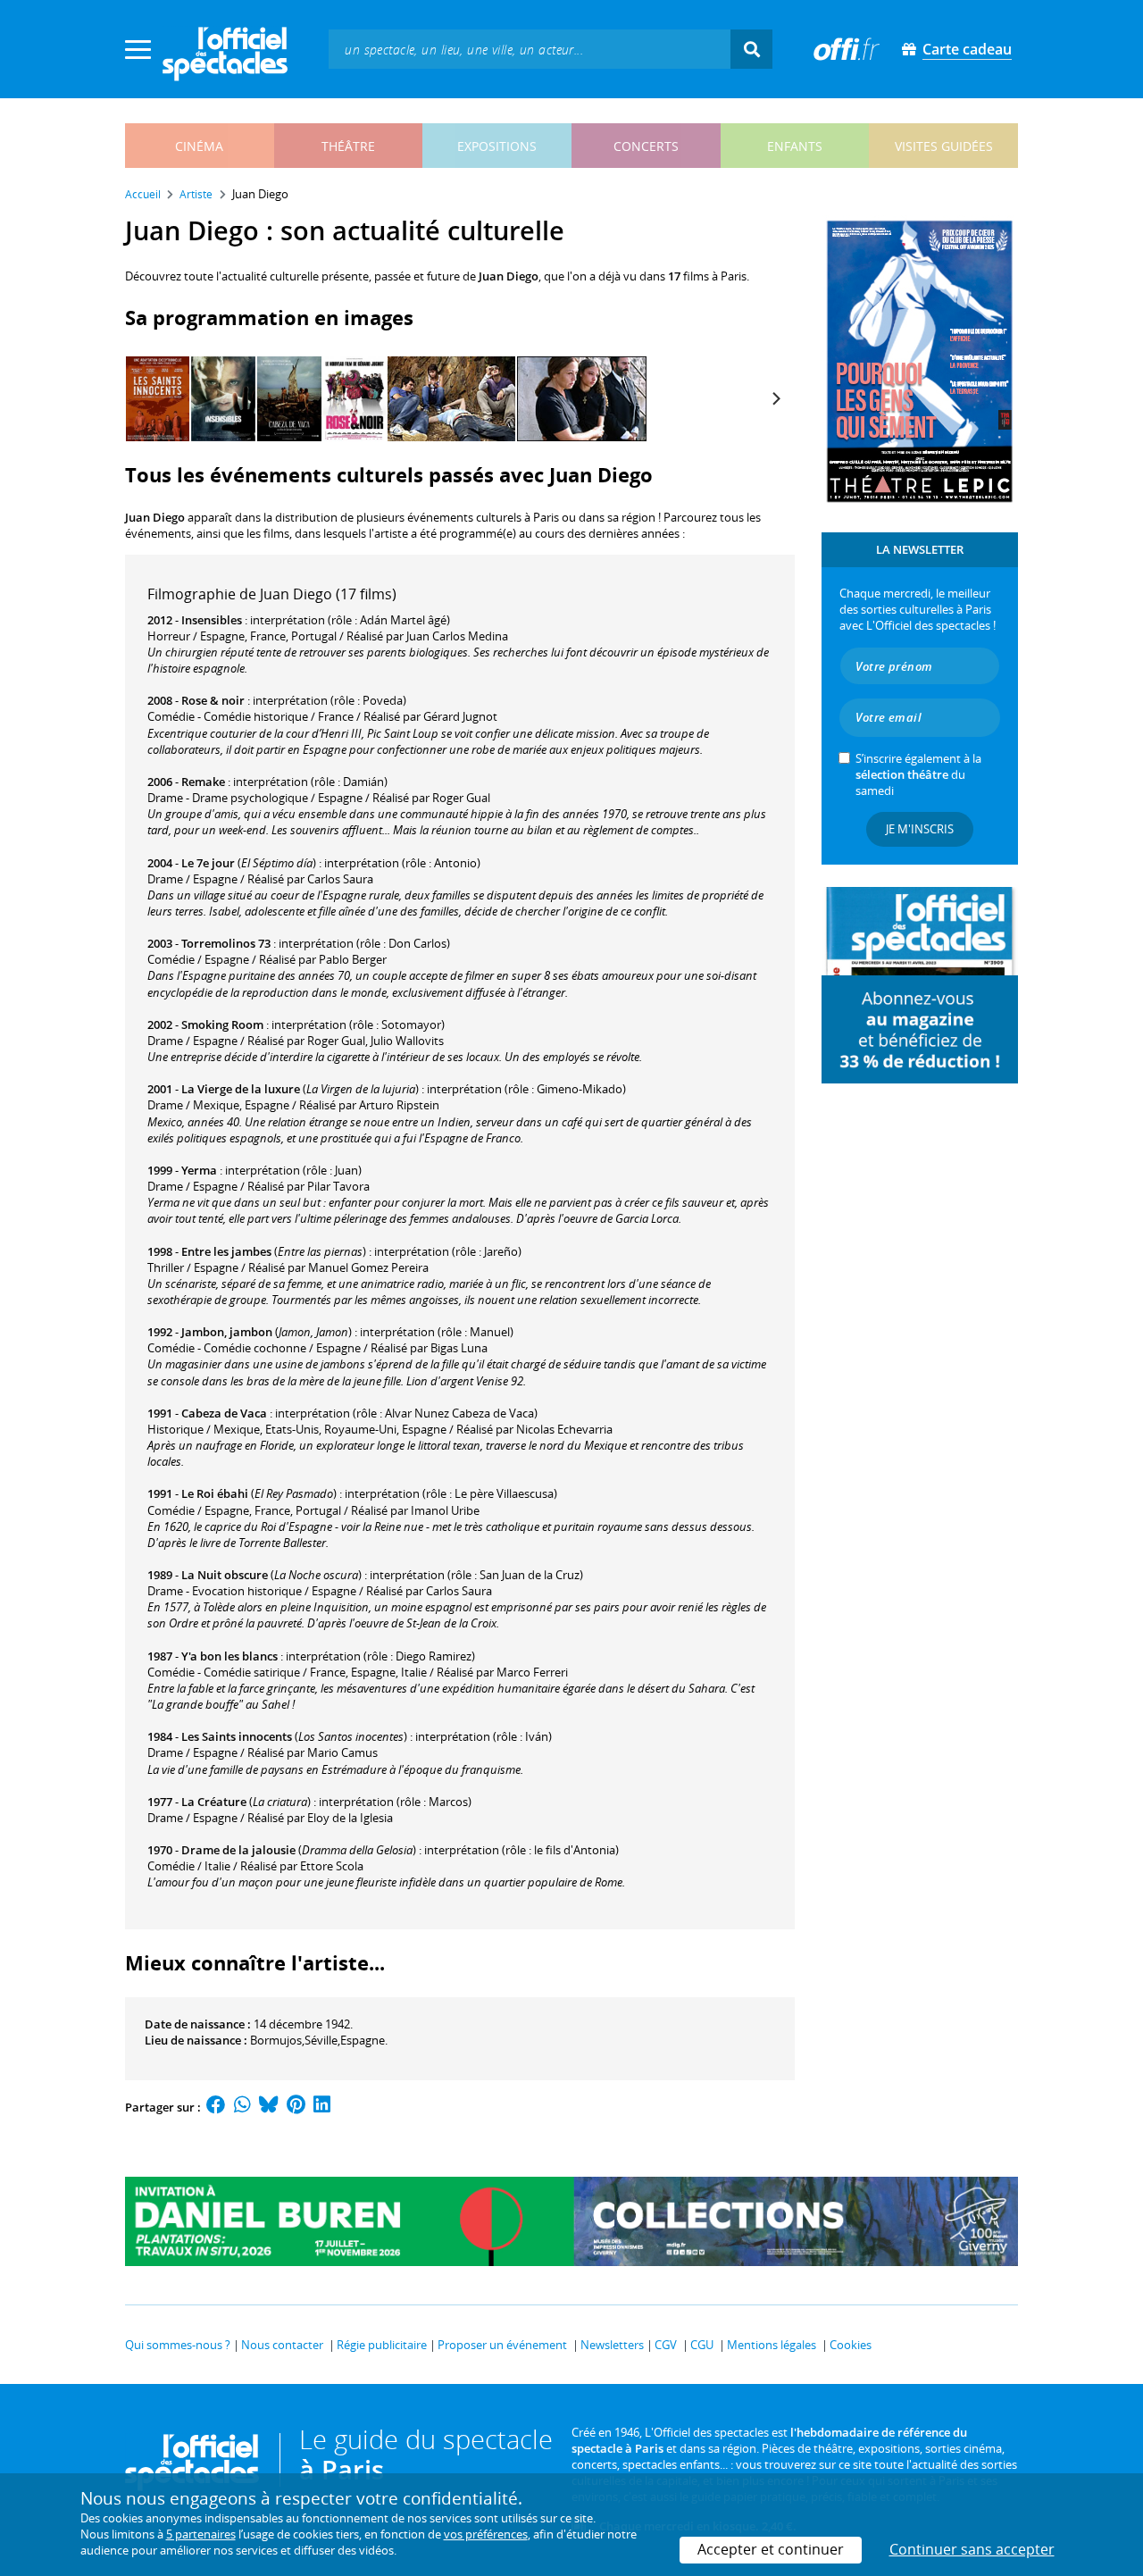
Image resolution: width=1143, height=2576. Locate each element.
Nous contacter (282, 2345)
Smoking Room (222, 1025)
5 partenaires (201, 2534)
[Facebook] (216, 2107)
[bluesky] (269, 2107)
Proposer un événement (502, 2345)
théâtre (348, 146)
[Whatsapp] (242, 2107)
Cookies (851, 2345)
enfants (795, 146)
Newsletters (612, 2345)
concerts (646, 146)
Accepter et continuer (771, 2549)
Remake (203, 782)
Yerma (199, 1170)
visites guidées (944, 146)
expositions (497, 146)
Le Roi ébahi (215, 1493)
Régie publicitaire (382, 2345)
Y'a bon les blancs (229, 1656)
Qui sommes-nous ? (178, 2345)
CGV (666, 2345)
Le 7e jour (208, 863)
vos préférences (486, 2534)
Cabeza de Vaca (224, 1413)
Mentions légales (772, 2345)
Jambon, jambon (227, 1332)
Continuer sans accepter (972, 2549)
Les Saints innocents (237, 1736)
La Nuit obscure (225, 1575)
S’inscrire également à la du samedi (918, 774)
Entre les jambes (226, 1251)
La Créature (214, 1802)
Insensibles (212, 620)
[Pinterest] (296, 2107)
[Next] (775, 399)
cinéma (199, 146)
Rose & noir (213, 700)
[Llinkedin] (322, 2107)
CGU (702, 2345)
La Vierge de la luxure (241, 1089)
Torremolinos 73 (226, 943)
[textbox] (530, 49)
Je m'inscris (920, 829)
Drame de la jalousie (238, 1850)
